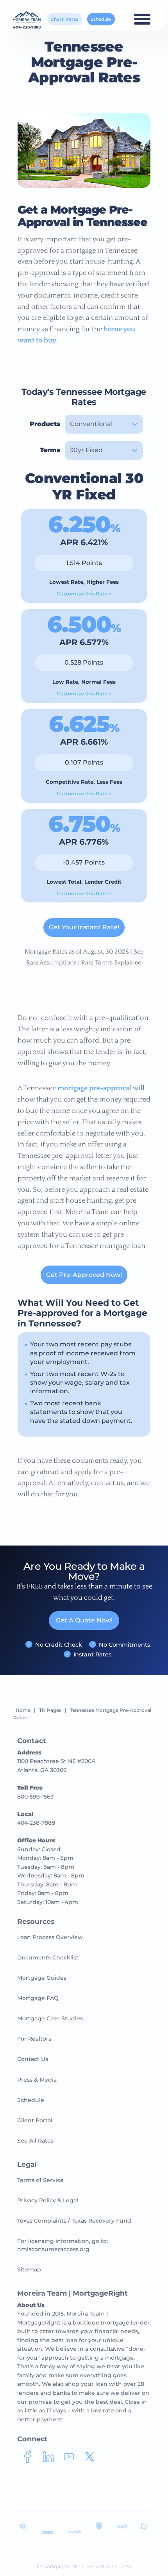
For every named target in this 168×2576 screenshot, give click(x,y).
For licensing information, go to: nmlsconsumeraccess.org (63, 2245)
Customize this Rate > (84, 594)
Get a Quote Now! (84, 1620)
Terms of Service (40, 2180)
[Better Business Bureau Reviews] (46, 2533)
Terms (50, 450)
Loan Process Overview (50, 1937)
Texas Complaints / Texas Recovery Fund (74, 2221)
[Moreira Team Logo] (27, 17)
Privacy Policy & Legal (48, 2200)
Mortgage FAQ (38, 1998)
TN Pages (50, 1710)
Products (45, 424)
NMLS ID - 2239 (113, 2566)
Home (23, 1710)
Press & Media (37, 2080)
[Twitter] (90, 2460)
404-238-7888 (27, 27)
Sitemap (29, 2269)
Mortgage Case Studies (50, 2018)
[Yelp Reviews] (122, 2528)
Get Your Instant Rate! (84, 927)
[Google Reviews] (75, 2532)
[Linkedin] (48, 2460)
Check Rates (65, 19)
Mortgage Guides (42, 1978)
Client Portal (35, 2120)
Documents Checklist (48, 1957)
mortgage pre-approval (95, 1088)
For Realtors (34, 2039)
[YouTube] (69, 2460)
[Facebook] (28, 2460)
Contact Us (33, 2059)
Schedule (101, 19)
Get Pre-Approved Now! (84, 1275)
